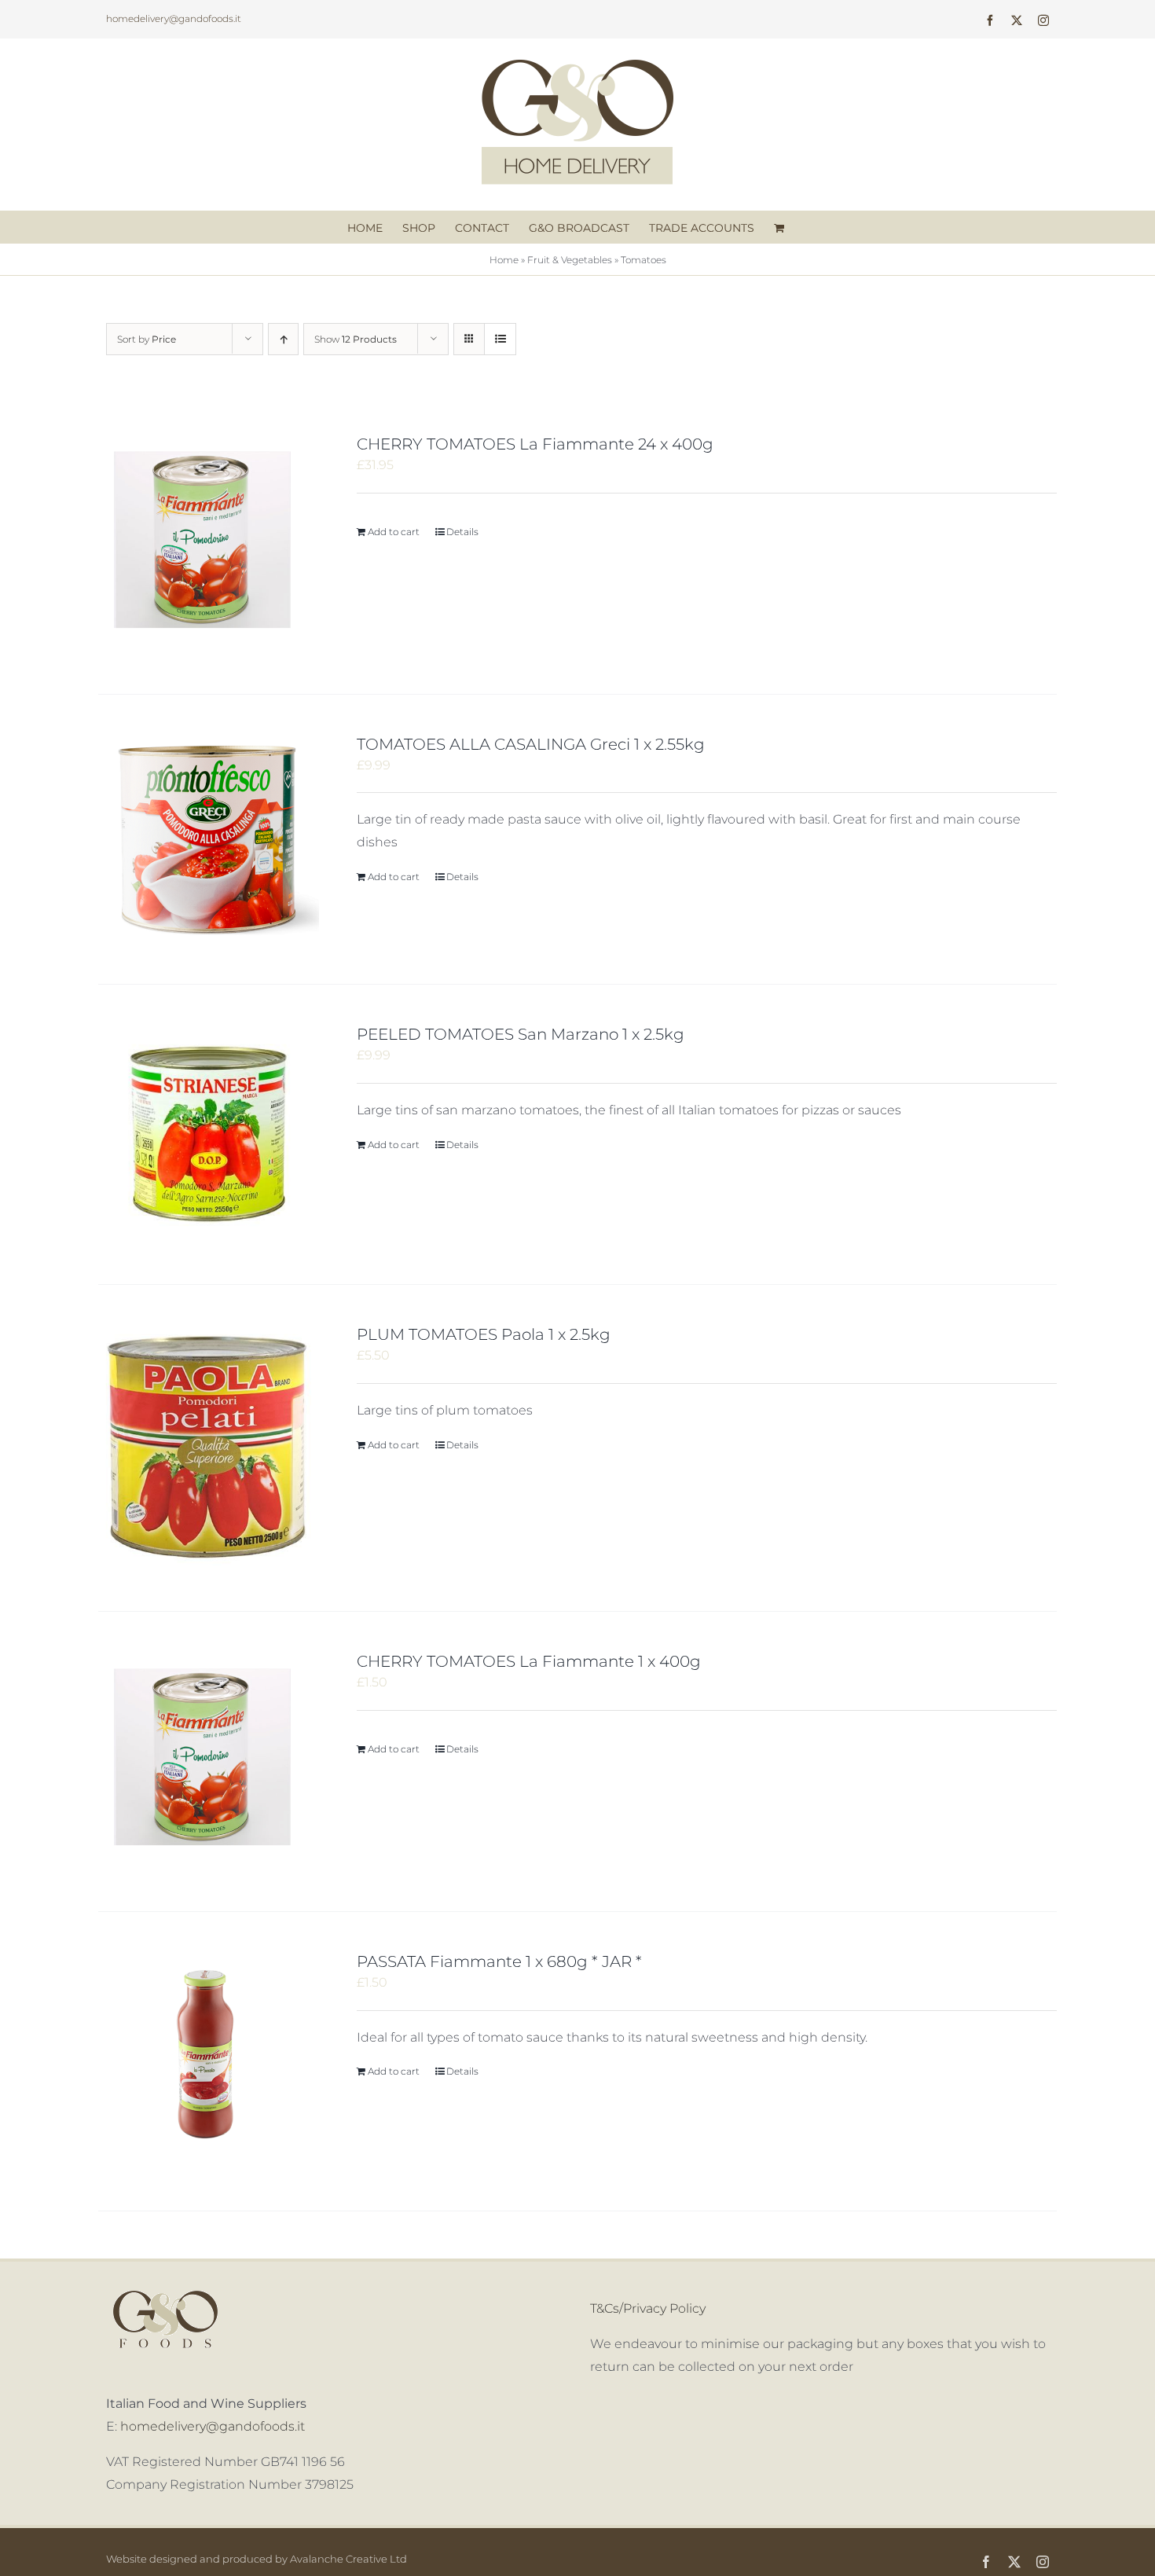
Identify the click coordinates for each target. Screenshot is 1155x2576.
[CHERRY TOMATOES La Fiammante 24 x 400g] (209, 544)
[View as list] (500, 339)
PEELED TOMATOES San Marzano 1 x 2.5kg (521, 1034)
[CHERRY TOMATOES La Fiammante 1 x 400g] (209, 1761)
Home (504, 260)
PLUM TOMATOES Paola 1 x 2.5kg (484, 1334)
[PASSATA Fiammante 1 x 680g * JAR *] (209, 2062)
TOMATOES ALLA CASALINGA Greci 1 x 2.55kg (531, 744)
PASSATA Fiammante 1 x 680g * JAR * (499, 1961)
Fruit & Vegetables (570, 260)
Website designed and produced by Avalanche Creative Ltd (257, 2559)
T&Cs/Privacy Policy (648, 2308)
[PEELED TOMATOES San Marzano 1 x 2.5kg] (209, 1134)
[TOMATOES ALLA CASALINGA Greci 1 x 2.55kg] (209, 840)
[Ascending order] (283, 339)
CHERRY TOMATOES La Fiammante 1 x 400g (529, 1661)
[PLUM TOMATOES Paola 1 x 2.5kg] (209, 1448)
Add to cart (394, 532)
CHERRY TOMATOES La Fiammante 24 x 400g (535, 444)
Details (462, 532)
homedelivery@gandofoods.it (174, 18)
